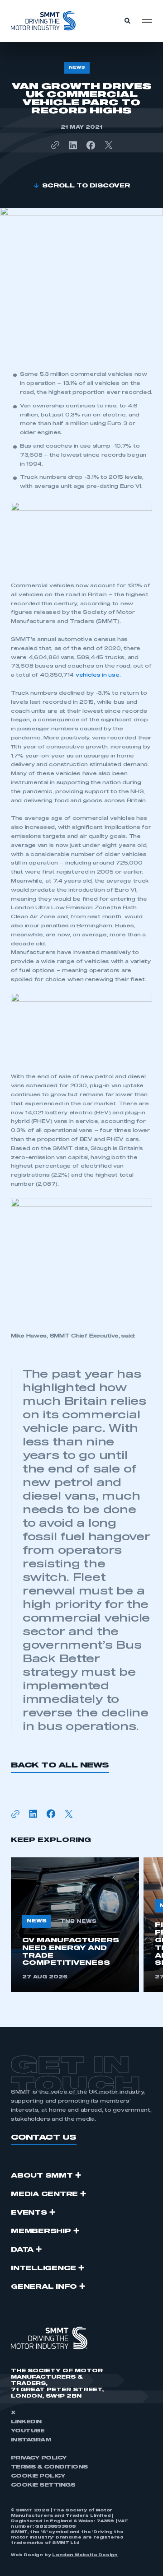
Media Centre (44, 2194)
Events (29, 2213)
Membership (41, 2231)
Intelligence (43, 2268)
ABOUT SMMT (42, 2176)
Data (22, 2250)
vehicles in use (98, 675)
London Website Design (85, 2555)
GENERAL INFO (44, 2287)
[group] (75, 1925)
